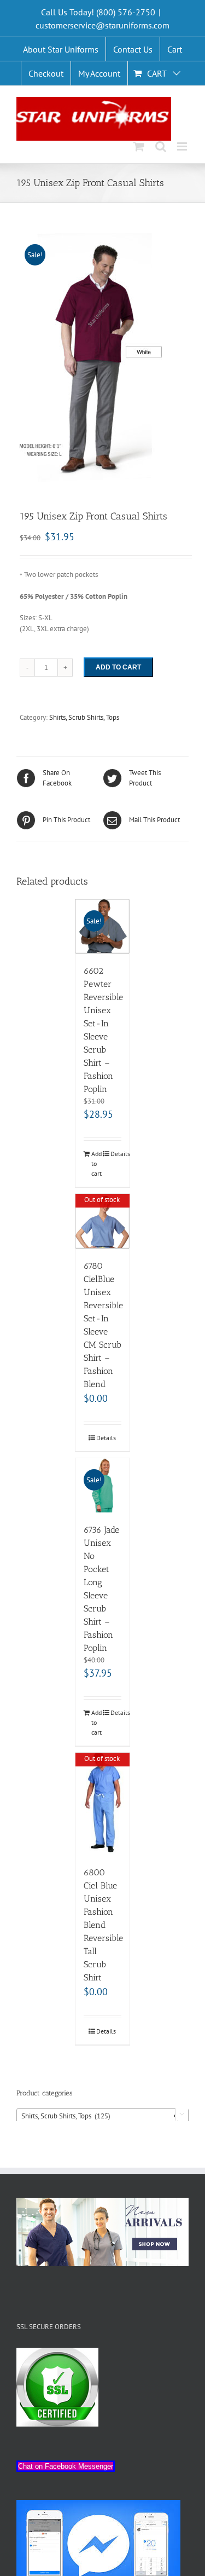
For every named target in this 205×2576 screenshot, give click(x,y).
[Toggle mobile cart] (139, 146)
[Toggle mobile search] (161, 146)
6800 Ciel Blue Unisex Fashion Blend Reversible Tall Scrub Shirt (103, 1925)
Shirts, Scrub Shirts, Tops (84, 717)
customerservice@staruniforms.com (102, 25)
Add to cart (118, 667)
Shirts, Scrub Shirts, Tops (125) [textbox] (99, 2116)
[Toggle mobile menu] (183, 146)
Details (116, 1154)
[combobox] (102, 2116)
